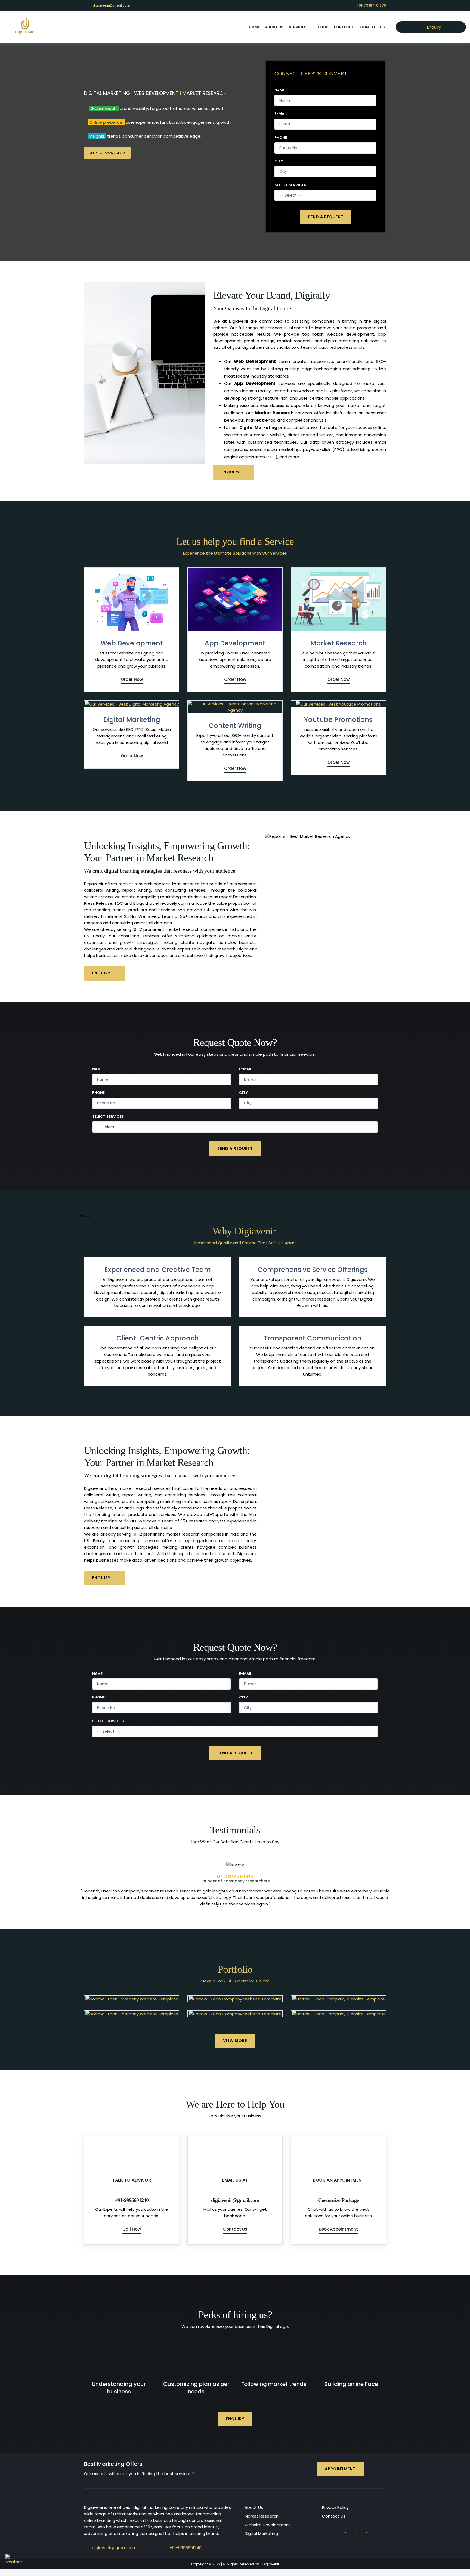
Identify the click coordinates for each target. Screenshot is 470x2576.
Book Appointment (338, 2223)
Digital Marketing (132, 720)
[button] (103, 1881)
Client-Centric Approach (158, 1338)
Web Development (132, 643)
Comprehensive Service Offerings (313, 1270)
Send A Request (326, 217)
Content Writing (235, 726)
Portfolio (344, 27)
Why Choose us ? (107, 153)
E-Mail (281, 114)
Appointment (340, 2462)
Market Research (338, 643)
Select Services (290, 185)
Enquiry (433, 27)
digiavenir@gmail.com (112, 5)
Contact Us (372, 27)
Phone (281, 138)
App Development (235, 643)
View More (235, 2034)
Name (280, 90)
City (279, 161)
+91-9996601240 (185, 2541)
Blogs (322, 27)
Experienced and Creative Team (158, 1270)
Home (254, 27)
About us (274, 27)
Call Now (132, 2223)
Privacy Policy (335, 2501)
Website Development (268, 2518)
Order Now (132, 679)
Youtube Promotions (338, 720)
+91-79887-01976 (371, 5)
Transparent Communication (313, 1338)
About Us (254, 2501)
